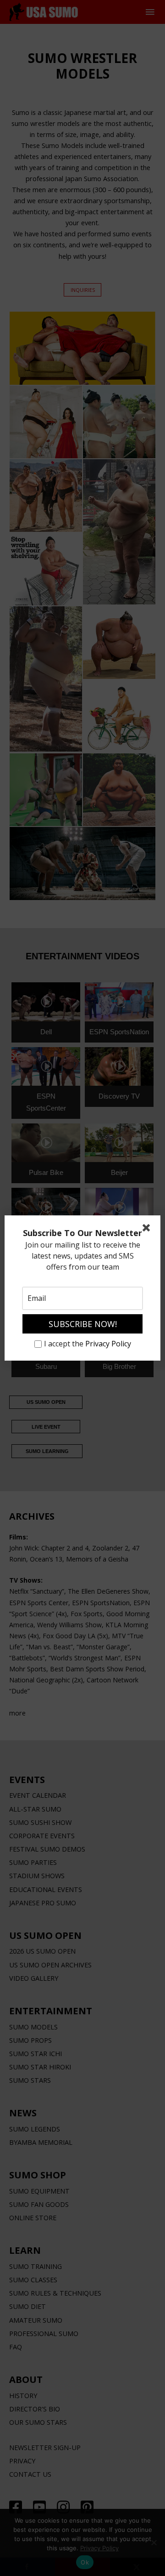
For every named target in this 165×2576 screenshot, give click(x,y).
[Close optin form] (148, 1230)
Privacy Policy (108, 1344)
